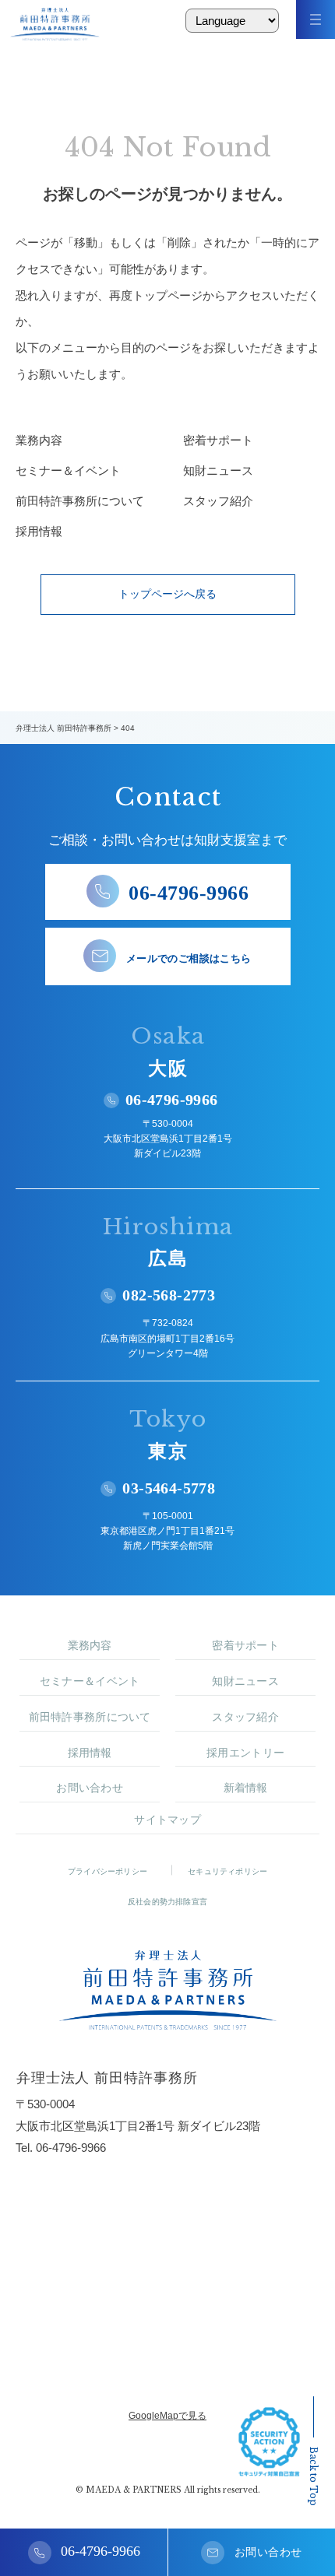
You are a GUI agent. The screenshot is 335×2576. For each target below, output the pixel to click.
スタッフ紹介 (218, 501)
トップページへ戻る (167, 594)
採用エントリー (245, 1753)
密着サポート (218, 440)
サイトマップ (167, 1820)
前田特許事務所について (80, 501)
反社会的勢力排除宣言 (167, 1902)
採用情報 (39, 531)
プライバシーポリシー (108, 1871)
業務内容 (39, 440)
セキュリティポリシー (227, 1871)
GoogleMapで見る (167, 2416)
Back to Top (314, 2476)
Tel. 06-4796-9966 (61, 2148)
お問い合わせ (90, 1788)
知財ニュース (218, 470)
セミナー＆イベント (68, 470)
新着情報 (246, 1788)
